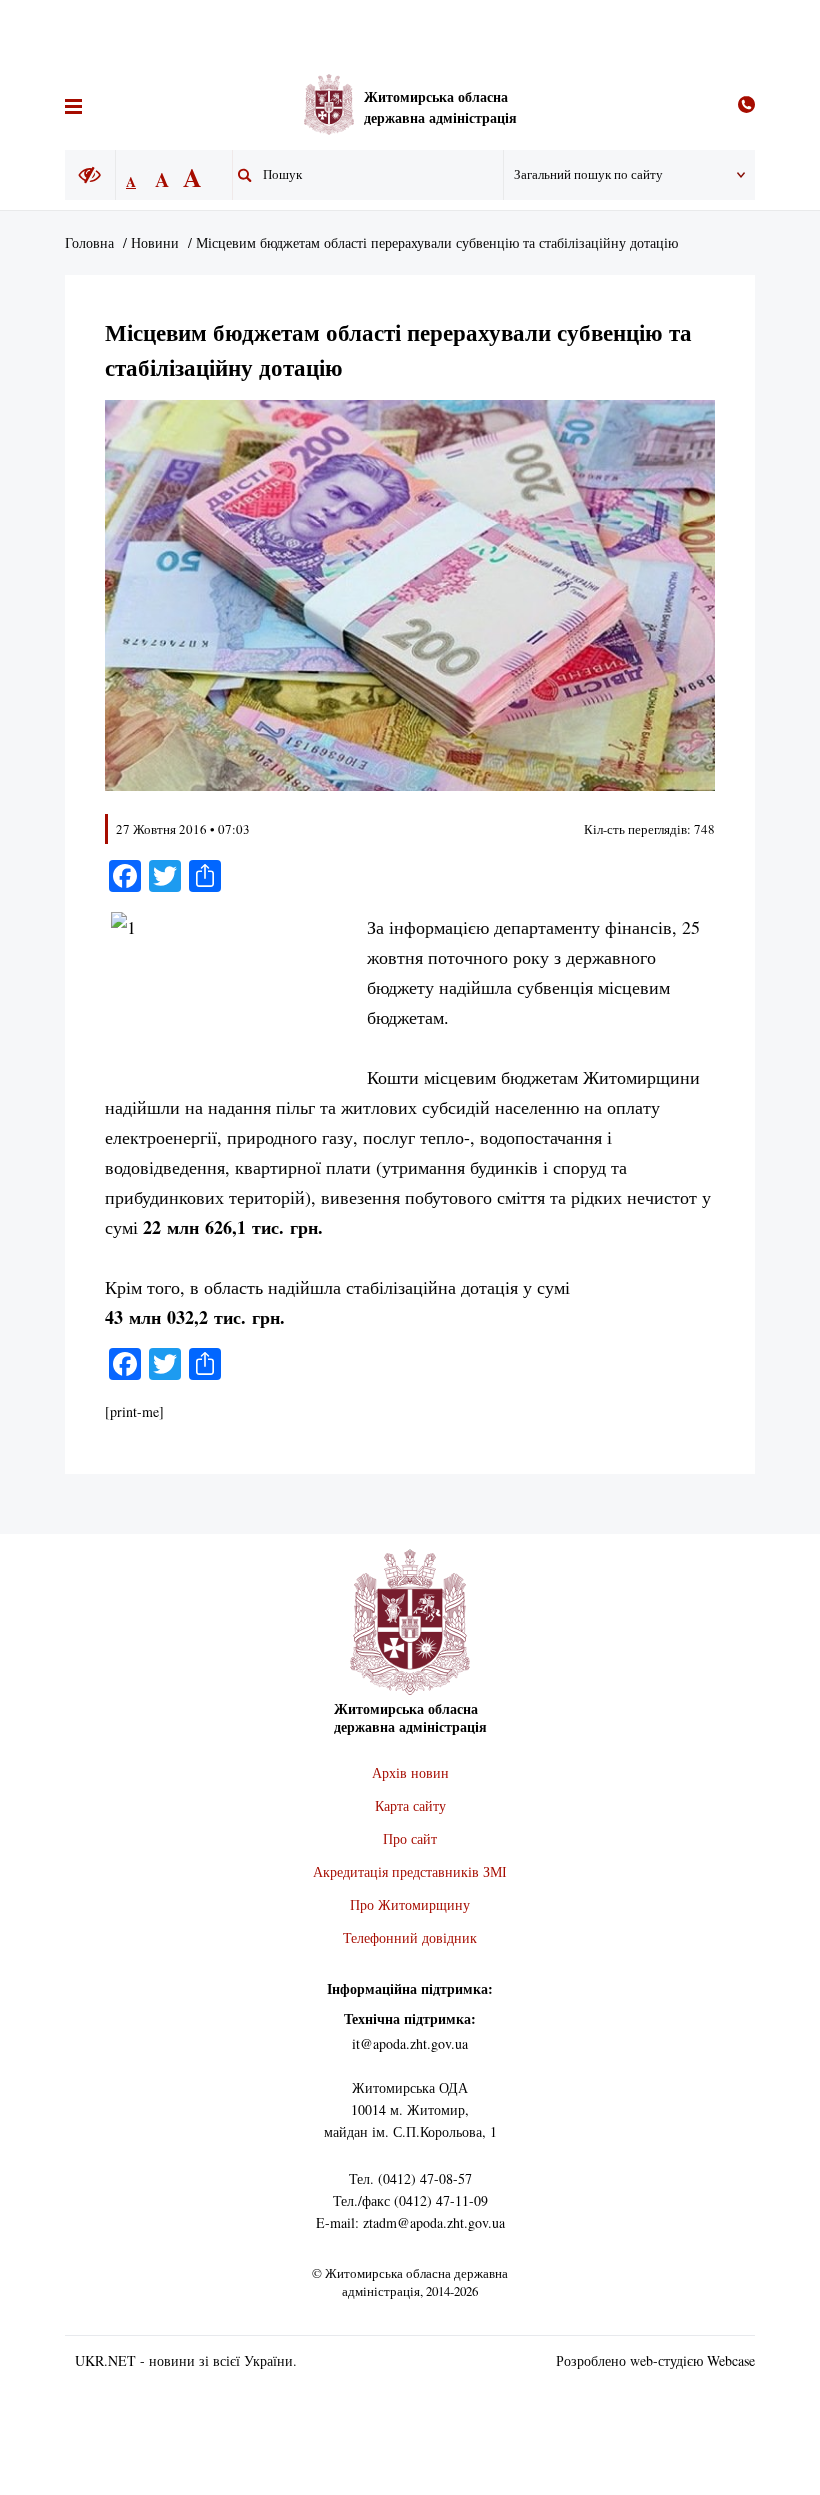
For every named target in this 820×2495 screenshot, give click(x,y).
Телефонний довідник (410, 1937)
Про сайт (410, 1838)
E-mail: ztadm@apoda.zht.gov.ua (410, 2222)
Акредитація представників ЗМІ (410, 1871)
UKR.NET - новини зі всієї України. (186, 2360)
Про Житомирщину (410, 1904)
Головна (89, 242)
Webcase (731, 2360)
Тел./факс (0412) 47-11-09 (410, 2200)
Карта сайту (410, 1805)
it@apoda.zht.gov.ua (410, 2043)
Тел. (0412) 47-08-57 (410, 2178)
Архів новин (410, 1772)
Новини (155, 242)
